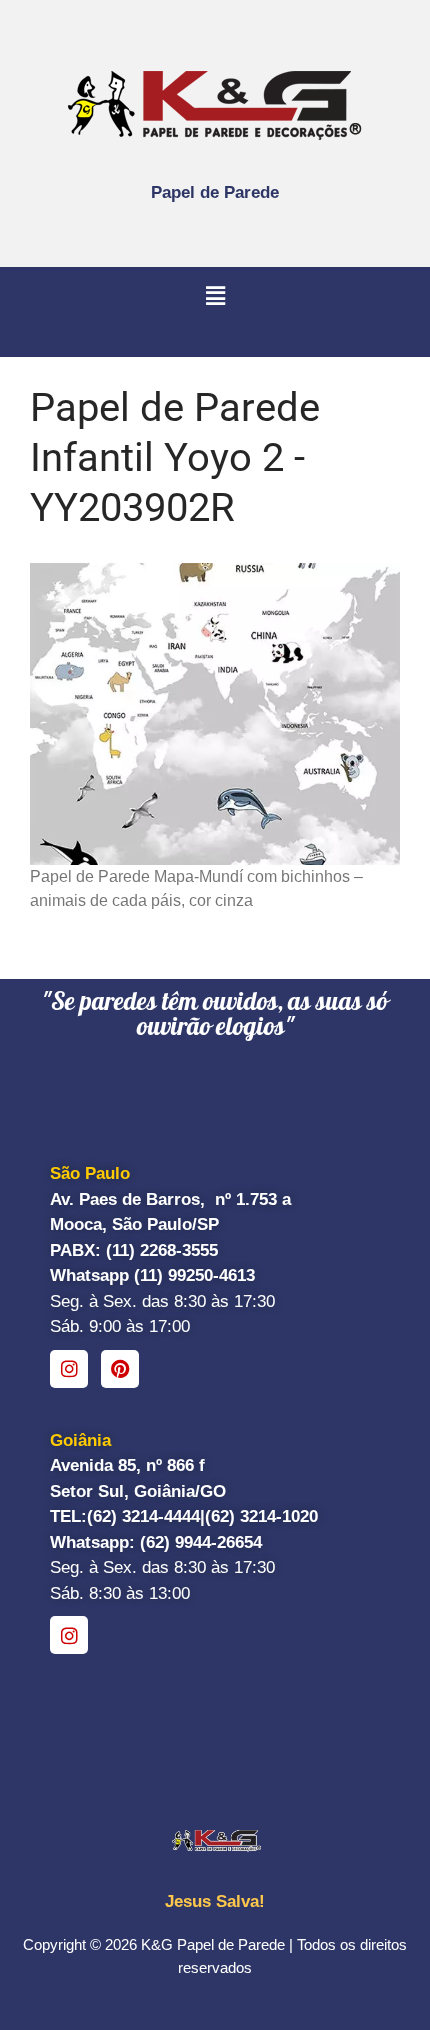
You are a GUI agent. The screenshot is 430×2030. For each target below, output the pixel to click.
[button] (215, 297)
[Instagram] (69, 1369)
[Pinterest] (120, 1369)
